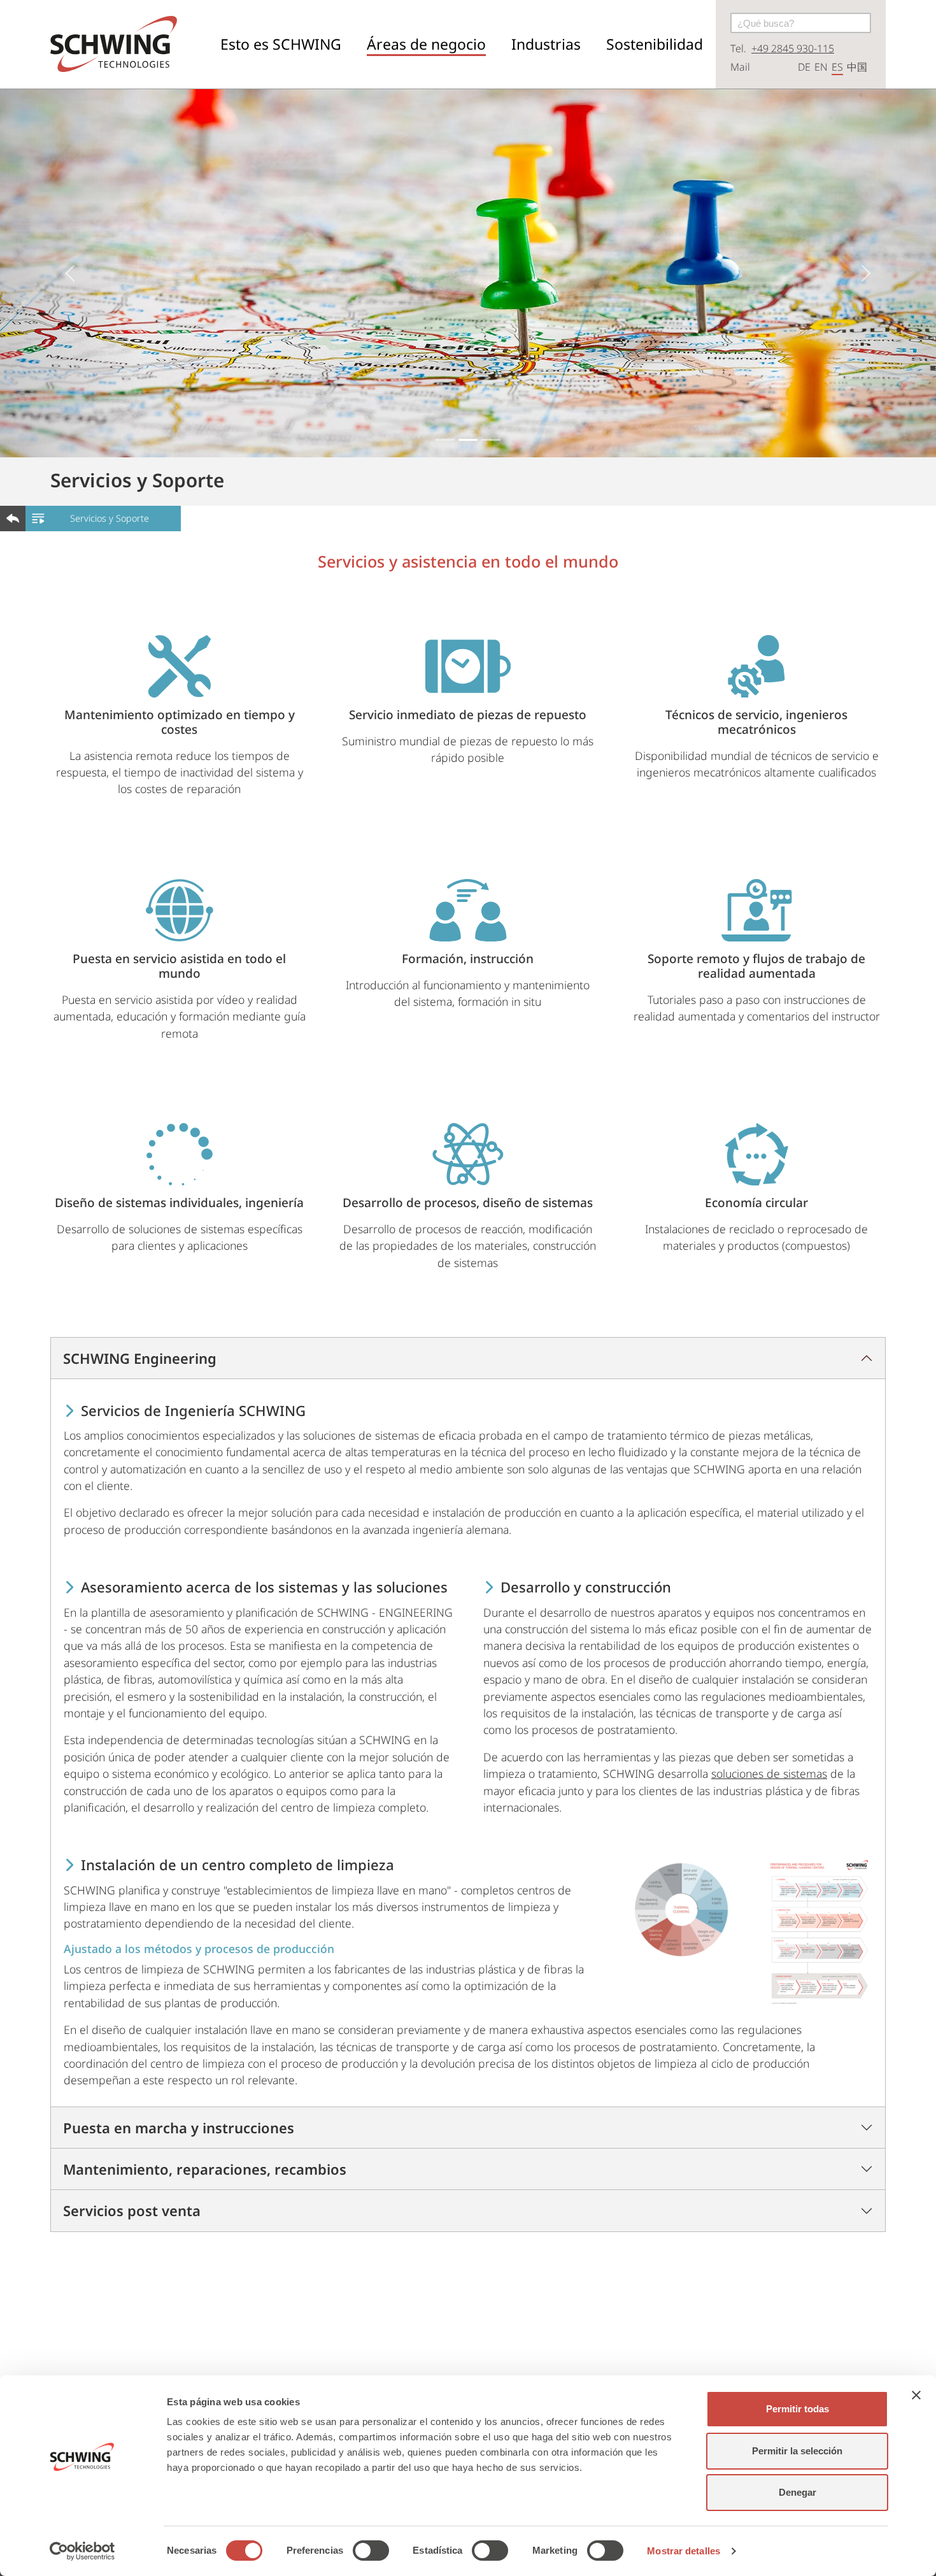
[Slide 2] (468, 440)
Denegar (798, 2492)
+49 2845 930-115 (793, 48)
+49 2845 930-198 (310, 2328)
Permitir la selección (797, 2451)
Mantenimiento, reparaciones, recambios (205, 2169)
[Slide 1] (445, 440)
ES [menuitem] (837, 67)
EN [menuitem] (821, 67)
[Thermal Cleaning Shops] (681, 1910)
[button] (281, 44)
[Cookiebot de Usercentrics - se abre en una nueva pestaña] (82, 2551)
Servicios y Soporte (110, 518)
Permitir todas (798, 2409)
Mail (740, 67)
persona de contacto (673, 2328)
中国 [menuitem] (857, 67)
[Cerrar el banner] (916, 2395)
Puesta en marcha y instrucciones (179, 2128)
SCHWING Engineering (140, 1358)
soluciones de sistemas (769, 1773)
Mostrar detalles (684, 2551)
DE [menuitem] (804, 67)
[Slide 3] (491, 440)
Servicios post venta (132, 2210)
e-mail (459, 2328)
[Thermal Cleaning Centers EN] (819, 1932)
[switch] (371, 2551)
